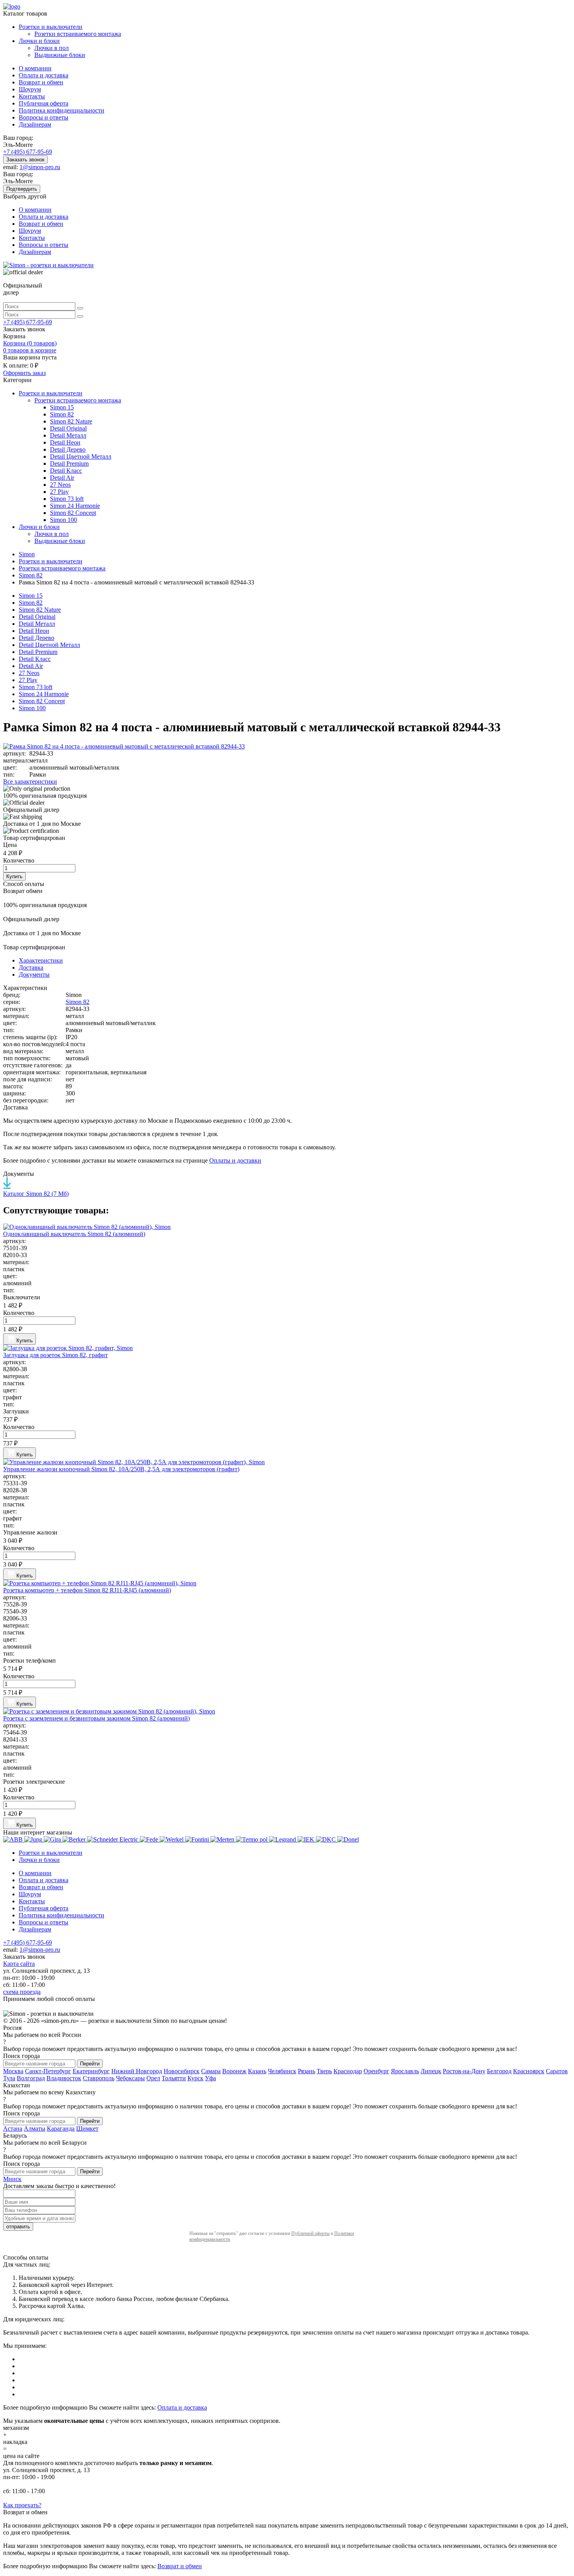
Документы (34, 974)
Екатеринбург (91, 2071)
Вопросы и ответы (44, 117)
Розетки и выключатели (51, 27)
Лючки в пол (52, 48)
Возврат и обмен (41, 82)
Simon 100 (63, 520)
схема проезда (22, 1992)
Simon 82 (62, 414)
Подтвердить (22, 189)
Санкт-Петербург (48, 2071)
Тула (9, 2078)
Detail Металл (68, 435)
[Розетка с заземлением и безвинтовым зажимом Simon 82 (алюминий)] (287, 1711)
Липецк (431, 2071)
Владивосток (64, 2078)
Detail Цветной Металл (81, 456)
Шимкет (87, 2129)
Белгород (499, 2071)
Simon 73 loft (67, 499)
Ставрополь (99, 2078)
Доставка (31, 967)
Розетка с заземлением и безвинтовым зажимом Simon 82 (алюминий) (96, 1718)
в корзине (30, 350)
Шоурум (30, 89)
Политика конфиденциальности (61, 110)
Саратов (557, 2071)
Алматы (35, 2129)
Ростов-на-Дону (464, 2071)
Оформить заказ (24, 373)
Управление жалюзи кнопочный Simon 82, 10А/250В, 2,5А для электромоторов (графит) (121, 1469)
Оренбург (376, 2071)
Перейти (90, 2064)
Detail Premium (69, 464)
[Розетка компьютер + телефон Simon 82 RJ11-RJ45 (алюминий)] (287, 1583)
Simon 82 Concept (73, 513)
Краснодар (348, 2071)
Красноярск (529, 2071)
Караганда (61, 2129)
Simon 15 (62, 407)
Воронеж (234, 2071)
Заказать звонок (25, 160)
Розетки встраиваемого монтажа (78, 34)
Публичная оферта (44, 103)
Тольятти (174, 2078)
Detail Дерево (68, 449)
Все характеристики (30, 782)
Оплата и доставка (44, 75)
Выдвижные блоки (60, 55)
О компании (35, 68)
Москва (13, 2071)
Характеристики (41, 960)
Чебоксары (130, 2078)
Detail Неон (65, 442)
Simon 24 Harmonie (75, 506)
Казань (257, 2071)
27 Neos (60, 485)
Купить (14, 876)
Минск (12, 2179)
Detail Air (62, 478)
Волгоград (31, 2078)
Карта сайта (19, 1964)
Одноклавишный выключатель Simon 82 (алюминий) (74, 1234)
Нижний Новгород (137, 2071)
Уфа (210, 2078)
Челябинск (282, 2071)
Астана (13, 2129)
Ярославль (405, 2071)
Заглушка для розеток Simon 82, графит (55, 1355)
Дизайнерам (35, 124)
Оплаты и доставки (235, 1160)
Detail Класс (66, 471)
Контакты (32, 96)
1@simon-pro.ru (40, 167)
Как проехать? (22, 2505)
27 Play (59, 492)
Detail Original (68, 428)
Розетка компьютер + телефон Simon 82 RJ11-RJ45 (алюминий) (87, 1590)
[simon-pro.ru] (48, 265)
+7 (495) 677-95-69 (28, 152)
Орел (153, 2078)
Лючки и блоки (39, 41)
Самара (211, 2071)
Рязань (307, 2071)
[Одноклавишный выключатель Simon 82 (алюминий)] (287, 1227)
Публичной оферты (310, 2233)
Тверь (324, 2071)
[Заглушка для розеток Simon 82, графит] (287, 1348)
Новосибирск (182, 2071)
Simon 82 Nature (71, 421)
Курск (195, 2078)
